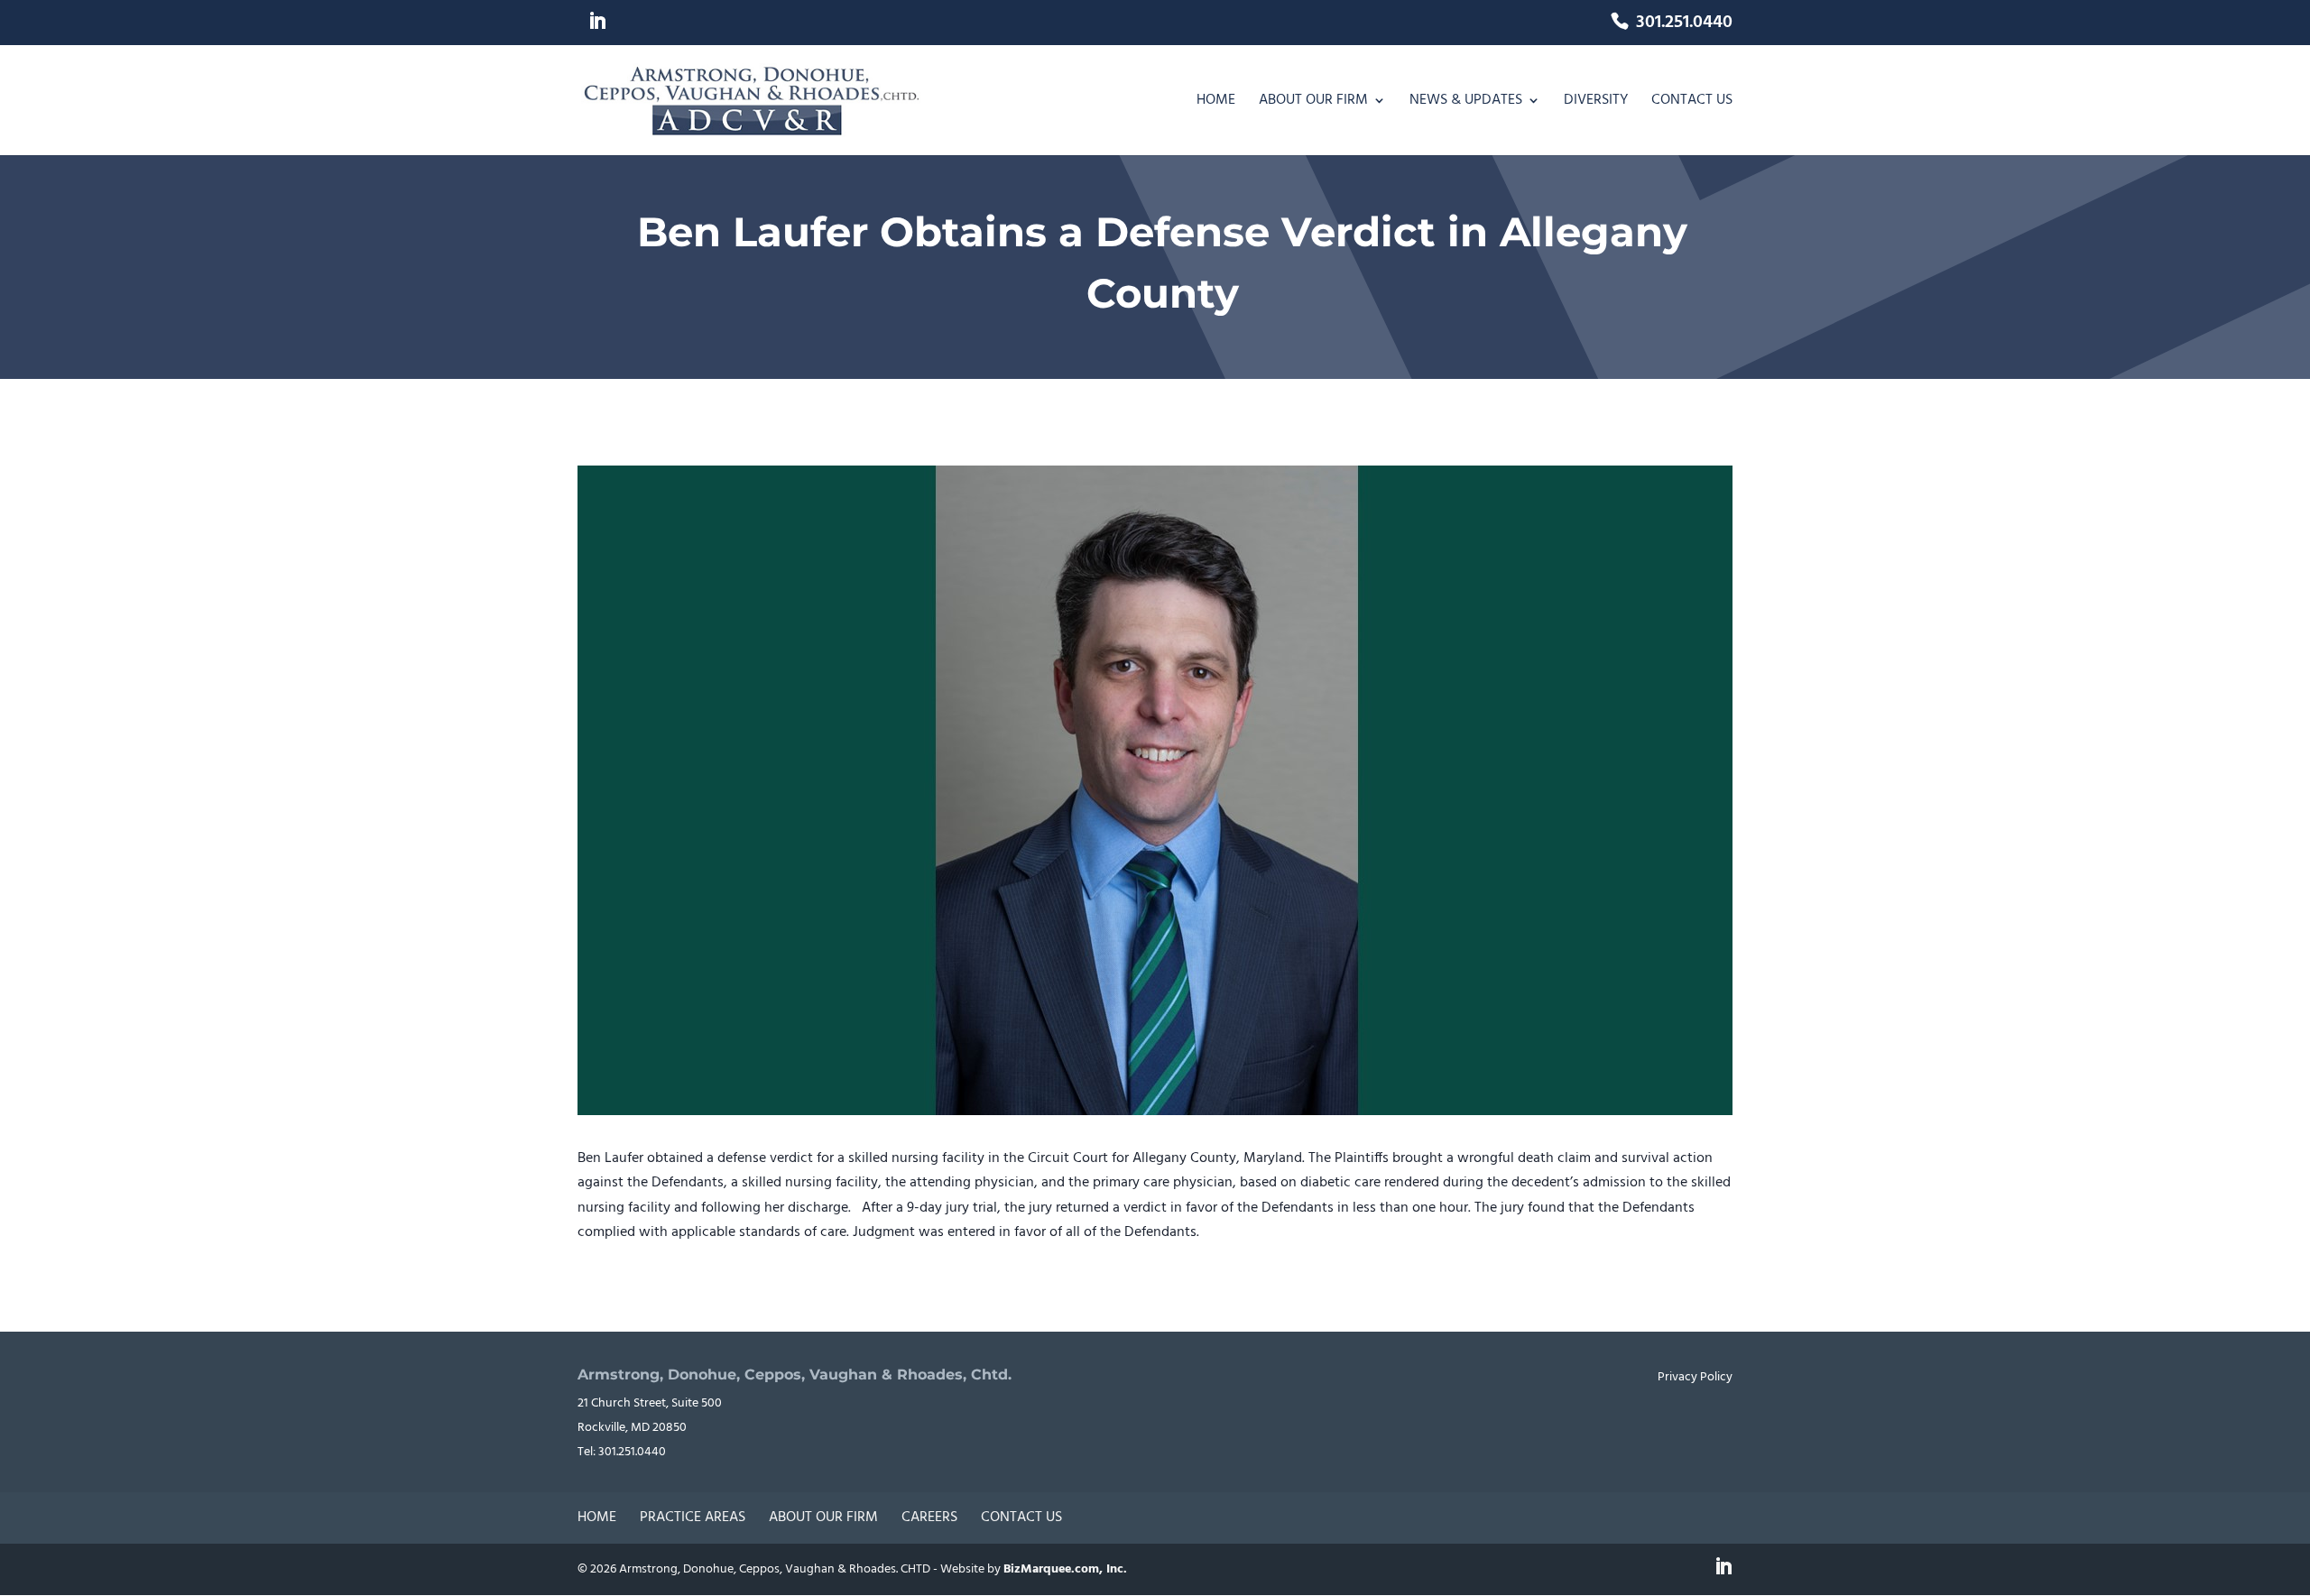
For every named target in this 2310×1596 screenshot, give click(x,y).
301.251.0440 (1684, 25)
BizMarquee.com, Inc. (1065, 1569)
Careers (929, 1518)
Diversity (1596, 103)
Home (1216, 103)
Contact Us (1692, 103)
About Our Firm (1313, 103)
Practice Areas (693, 1518)
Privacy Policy (1695, 1377)
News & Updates (1466, 103)
